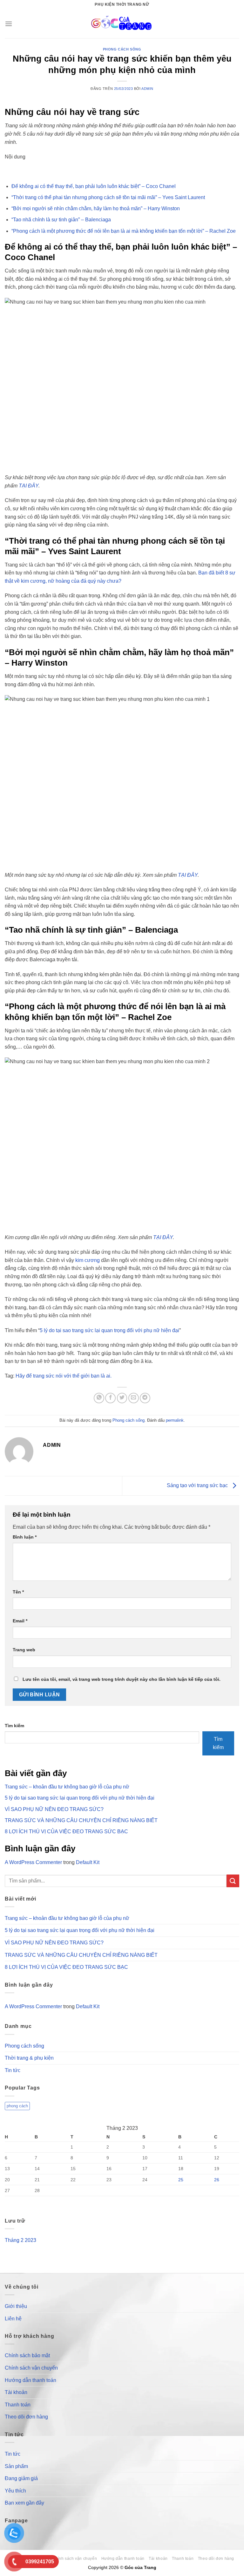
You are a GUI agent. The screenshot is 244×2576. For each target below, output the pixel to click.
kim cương (87, 1260)
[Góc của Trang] (122, 24)
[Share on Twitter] (122, 1398)
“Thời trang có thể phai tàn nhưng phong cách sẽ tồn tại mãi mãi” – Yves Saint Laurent (108, 197)
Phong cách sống (122, 49)
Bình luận (25, 1537)
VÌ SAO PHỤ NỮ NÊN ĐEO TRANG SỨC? (54, 1809)
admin (147, 89)
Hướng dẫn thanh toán (30, 2380)
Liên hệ (13, 2319)
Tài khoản (16, 2392)
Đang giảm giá (21, 2478)
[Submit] (233, 1881)
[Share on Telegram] (145, 1398)
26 (217, 2180)
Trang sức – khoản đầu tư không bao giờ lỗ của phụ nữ (67, 1787)
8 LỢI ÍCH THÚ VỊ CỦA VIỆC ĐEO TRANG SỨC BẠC (66, 1831)
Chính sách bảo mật (27, 2355)
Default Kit (88, 1862)
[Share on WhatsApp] (99, 1398)
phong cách (17, 2106)
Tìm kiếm (14, 1726)
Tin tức (13, 2070)
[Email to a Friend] (134, 1398)
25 (181, 2180)
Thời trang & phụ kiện (29, 2058)
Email (20, 1621)
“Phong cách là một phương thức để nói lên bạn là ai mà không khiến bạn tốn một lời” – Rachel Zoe (124, 231)
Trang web (24, 1650)
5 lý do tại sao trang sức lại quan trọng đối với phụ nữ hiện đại (109, 1330)
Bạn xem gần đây (24, 2503)
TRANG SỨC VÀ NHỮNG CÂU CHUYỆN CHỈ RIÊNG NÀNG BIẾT (81, 1820)
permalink (175, 1420)
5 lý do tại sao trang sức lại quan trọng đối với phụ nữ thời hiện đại (80, 1798)
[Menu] (9, 24)
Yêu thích (15, 2491)
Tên (18, 1592)
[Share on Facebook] (110, 1398)
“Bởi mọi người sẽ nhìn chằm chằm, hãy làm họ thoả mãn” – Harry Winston (96, 208)
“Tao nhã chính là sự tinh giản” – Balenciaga (61, 220)
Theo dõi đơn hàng (26, 2417)
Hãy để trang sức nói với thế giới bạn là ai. (64, 1376)
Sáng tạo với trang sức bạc (198, 1485)
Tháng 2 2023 (20, 2240)
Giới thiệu (16, 2306)
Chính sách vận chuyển (31, 2368)
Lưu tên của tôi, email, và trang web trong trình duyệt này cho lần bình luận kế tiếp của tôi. (122, 1679)
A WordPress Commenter (33, 1862)
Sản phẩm (16, 2466)
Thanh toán (18, 2405)
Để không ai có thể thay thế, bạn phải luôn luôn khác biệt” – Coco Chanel (94, 186)
